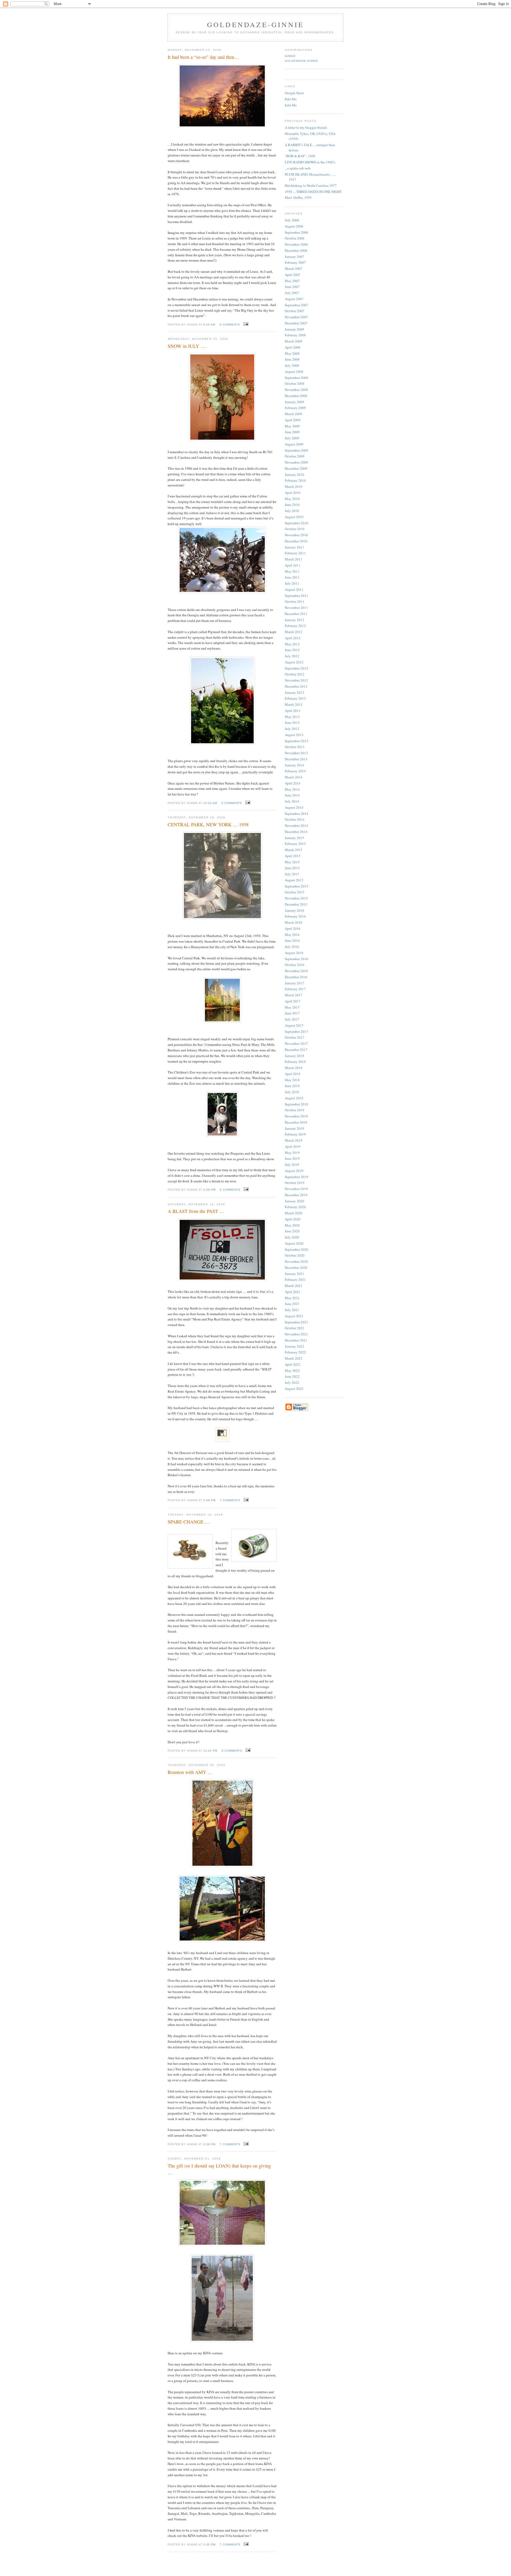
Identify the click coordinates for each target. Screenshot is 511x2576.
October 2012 (295, 674)
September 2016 (296, 959)
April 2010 (293, 493)
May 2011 (292, 571)
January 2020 (294, 1201)
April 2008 (293, 347)
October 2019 (295, 1183)
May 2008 (292, 353)
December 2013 (296, 759)
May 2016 (292, 935)
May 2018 (292, 1080)
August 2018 (294, 1098)
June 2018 (292, 1086)
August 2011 (294, 589)
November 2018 (296, 1116)
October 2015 (295, 892)
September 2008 (296, 378)
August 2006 (294, 226)
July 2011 (292, 583)
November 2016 (296, 971)
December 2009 (296, 468)
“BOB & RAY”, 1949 (300, 156)
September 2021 (296, 1322)
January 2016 (294, 910)
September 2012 (296, 668)
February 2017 (295, 989)
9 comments (230, 325)
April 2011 (293, 565)
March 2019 (294, 1140)
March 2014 (294, 777)
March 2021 (294, 1286)
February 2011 (295, 553)
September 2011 (296, 596)
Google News (294, 93)
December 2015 (296, 904)
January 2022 (294, 1346)
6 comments (232, 803)
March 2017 (294, 995)
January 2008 (294, 329)
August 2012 (294, 662)
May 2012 (292, 644)
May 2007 (292, 281)
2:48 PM (209, 1500)
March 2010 (294, 486)
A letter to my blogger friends (306, 127)
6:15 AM (209, 325)
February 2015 (295, 844)
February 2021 (295, 1279)
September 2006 (296, 232)
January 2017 (294, 983)
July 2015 (292, 874)
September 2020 (296, 1249)
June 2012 (292, 650)
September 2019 (296, 1177)
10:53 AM (210, 803)
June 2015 (292, 868)
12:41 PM (210, 1751)
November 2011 (296, 608)
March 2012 (294, 632)
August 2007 (294, 299)
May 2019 (292, 1153)
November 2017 (296, 1043)
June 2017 (292, 1013)
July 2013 (292, 729)
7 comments (230, 1500)
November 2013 (296, 753)
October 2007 (295, 311)
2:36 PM (209, 1190)
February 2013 (295, 698)
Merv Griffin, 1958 (298, 197)
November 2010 (296, 535)
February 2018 (295, 1062)
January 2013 (294, 692)
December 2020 (296, 1268)
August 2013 (294, 735)
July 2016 (292, 947)
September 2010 (296, 523)
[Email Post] (245, 324)
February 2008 (295, 335)
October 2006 (295, 238)
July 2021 (292, 1310)
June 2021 (292, 1304)
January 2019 (294, 1128)
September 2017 (296, 1031)
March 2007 (294, 269)
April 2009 (293, 420)
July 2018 (292, 1092)
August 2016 (294, 953)
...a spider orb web (298, 168)
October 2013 (295, 747)
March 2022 (294, 1358)
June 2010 (292, 505)
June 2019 (292, 1158)
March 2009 (294, 414)
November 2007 (296, 317)
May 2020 (292, 1225)
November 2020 (296, 1261)
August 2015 (294, 880)
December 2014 (296, 832)
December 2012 (296, 686)
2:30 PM (209, 2544)
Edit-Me (291, 99)
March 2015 (294, 850)
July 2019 (292, 1165)
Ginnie (290, 56)
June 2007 (292, 287)
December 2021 (296, 1340)
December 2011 (296, 614)
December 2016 (296, 977)
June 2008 (292, 359)
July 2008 (292, 365)
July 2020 (292, 1237)
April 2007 (293, 275)
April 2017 (293, 1001)
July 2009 (292, 438)
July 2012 (292, 656)
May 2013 (292, 717)
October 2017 (295, 1037)
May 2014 (292, 789)
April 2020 (293, 1219)
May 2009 (292, 426)
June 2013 (292, 723)
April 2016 (293, 928)
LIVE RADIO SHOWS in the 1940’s (310, 162)
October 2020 (295, 1255)
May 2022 (292, 1370)
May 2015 (292, 862)
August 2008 (294, 371)
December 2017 (296, 1050)
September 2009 (296, 450)
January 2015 (294, 838)
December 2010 (296, 541)
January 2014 (294, 765)
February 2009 (295, 408)
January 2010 (294, 474)
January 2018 (294, 1056)
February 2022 (295, 1352)
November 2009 (296, 462)
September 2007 (296, 305)
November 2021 (296, 1334)
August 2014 (294, 807)
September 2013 (296, 741)
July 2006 (292, 220)
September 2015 (296, 886)
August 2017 (294, 1025)
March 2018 (294, 1068)
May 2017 (292, 1007)
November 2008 (296, 390)
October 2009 (295, 456)
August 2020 (294, 1243)
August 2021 (294, 1316)
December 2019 (296, 1195)
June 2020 (292, 1231)
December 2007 (296, 323)
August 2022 (294, 1389)
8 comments (232, 1751)
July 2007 (292, 293)
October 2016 (295, 965)
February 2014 (295, 771)
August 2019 (294, 1171)
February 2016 (295, 916)
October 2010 (295, 529)
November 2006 (296, 244)
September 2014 (296, 814)
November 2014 (296, 825)
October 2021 (295, 1328)
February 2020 (295, 1207)
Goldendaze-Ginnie (301, 61)
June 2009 (292, 432)
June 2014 (292, 795)
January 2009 (294, 402)
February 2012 (295, 626)
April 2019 (293, 1146)
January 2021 (294, 1274)
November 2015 (296, 898)
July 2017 (292, 1019)
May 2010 (292, 499)
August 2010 (294, 517)
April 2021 (293, 1292)
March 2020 (294, 1213)
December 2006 (296, 250)
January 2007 (294, 257)
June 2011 (292, 577)
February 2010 (295, 480)
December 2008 (296, 396)
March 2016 (294, 922)
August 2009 (294, 444)
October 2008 (295, 383)
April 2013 (293, 711)
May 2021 (292, 1298)
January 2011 (294, 547)
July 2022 (292, 1382)
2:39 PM (209, 2144)
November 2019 (296, 1189)
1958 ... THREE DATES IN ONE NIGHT (313, 192)
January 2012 (294, 620)
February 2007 (295, 262)
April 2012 (293, 638)
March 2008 (294, 341)
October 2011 (295, 601)
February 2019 (295, 1134)
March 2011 (294, 559)
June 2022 (292, 1376)
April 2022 (293, 1364)
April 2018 (293, 1074)
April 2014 (293, 783)
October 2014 (295, 819)
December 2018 (296, 1122)
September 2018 (296, 1104)
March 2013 (294, 704)
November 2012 (296, 680)
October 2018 (295, 1110)
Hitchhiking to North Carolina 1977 (311, 185)
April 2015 (293, 856)
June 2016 (292, 940)
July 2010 (292, 511)
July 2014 (292, 801)
